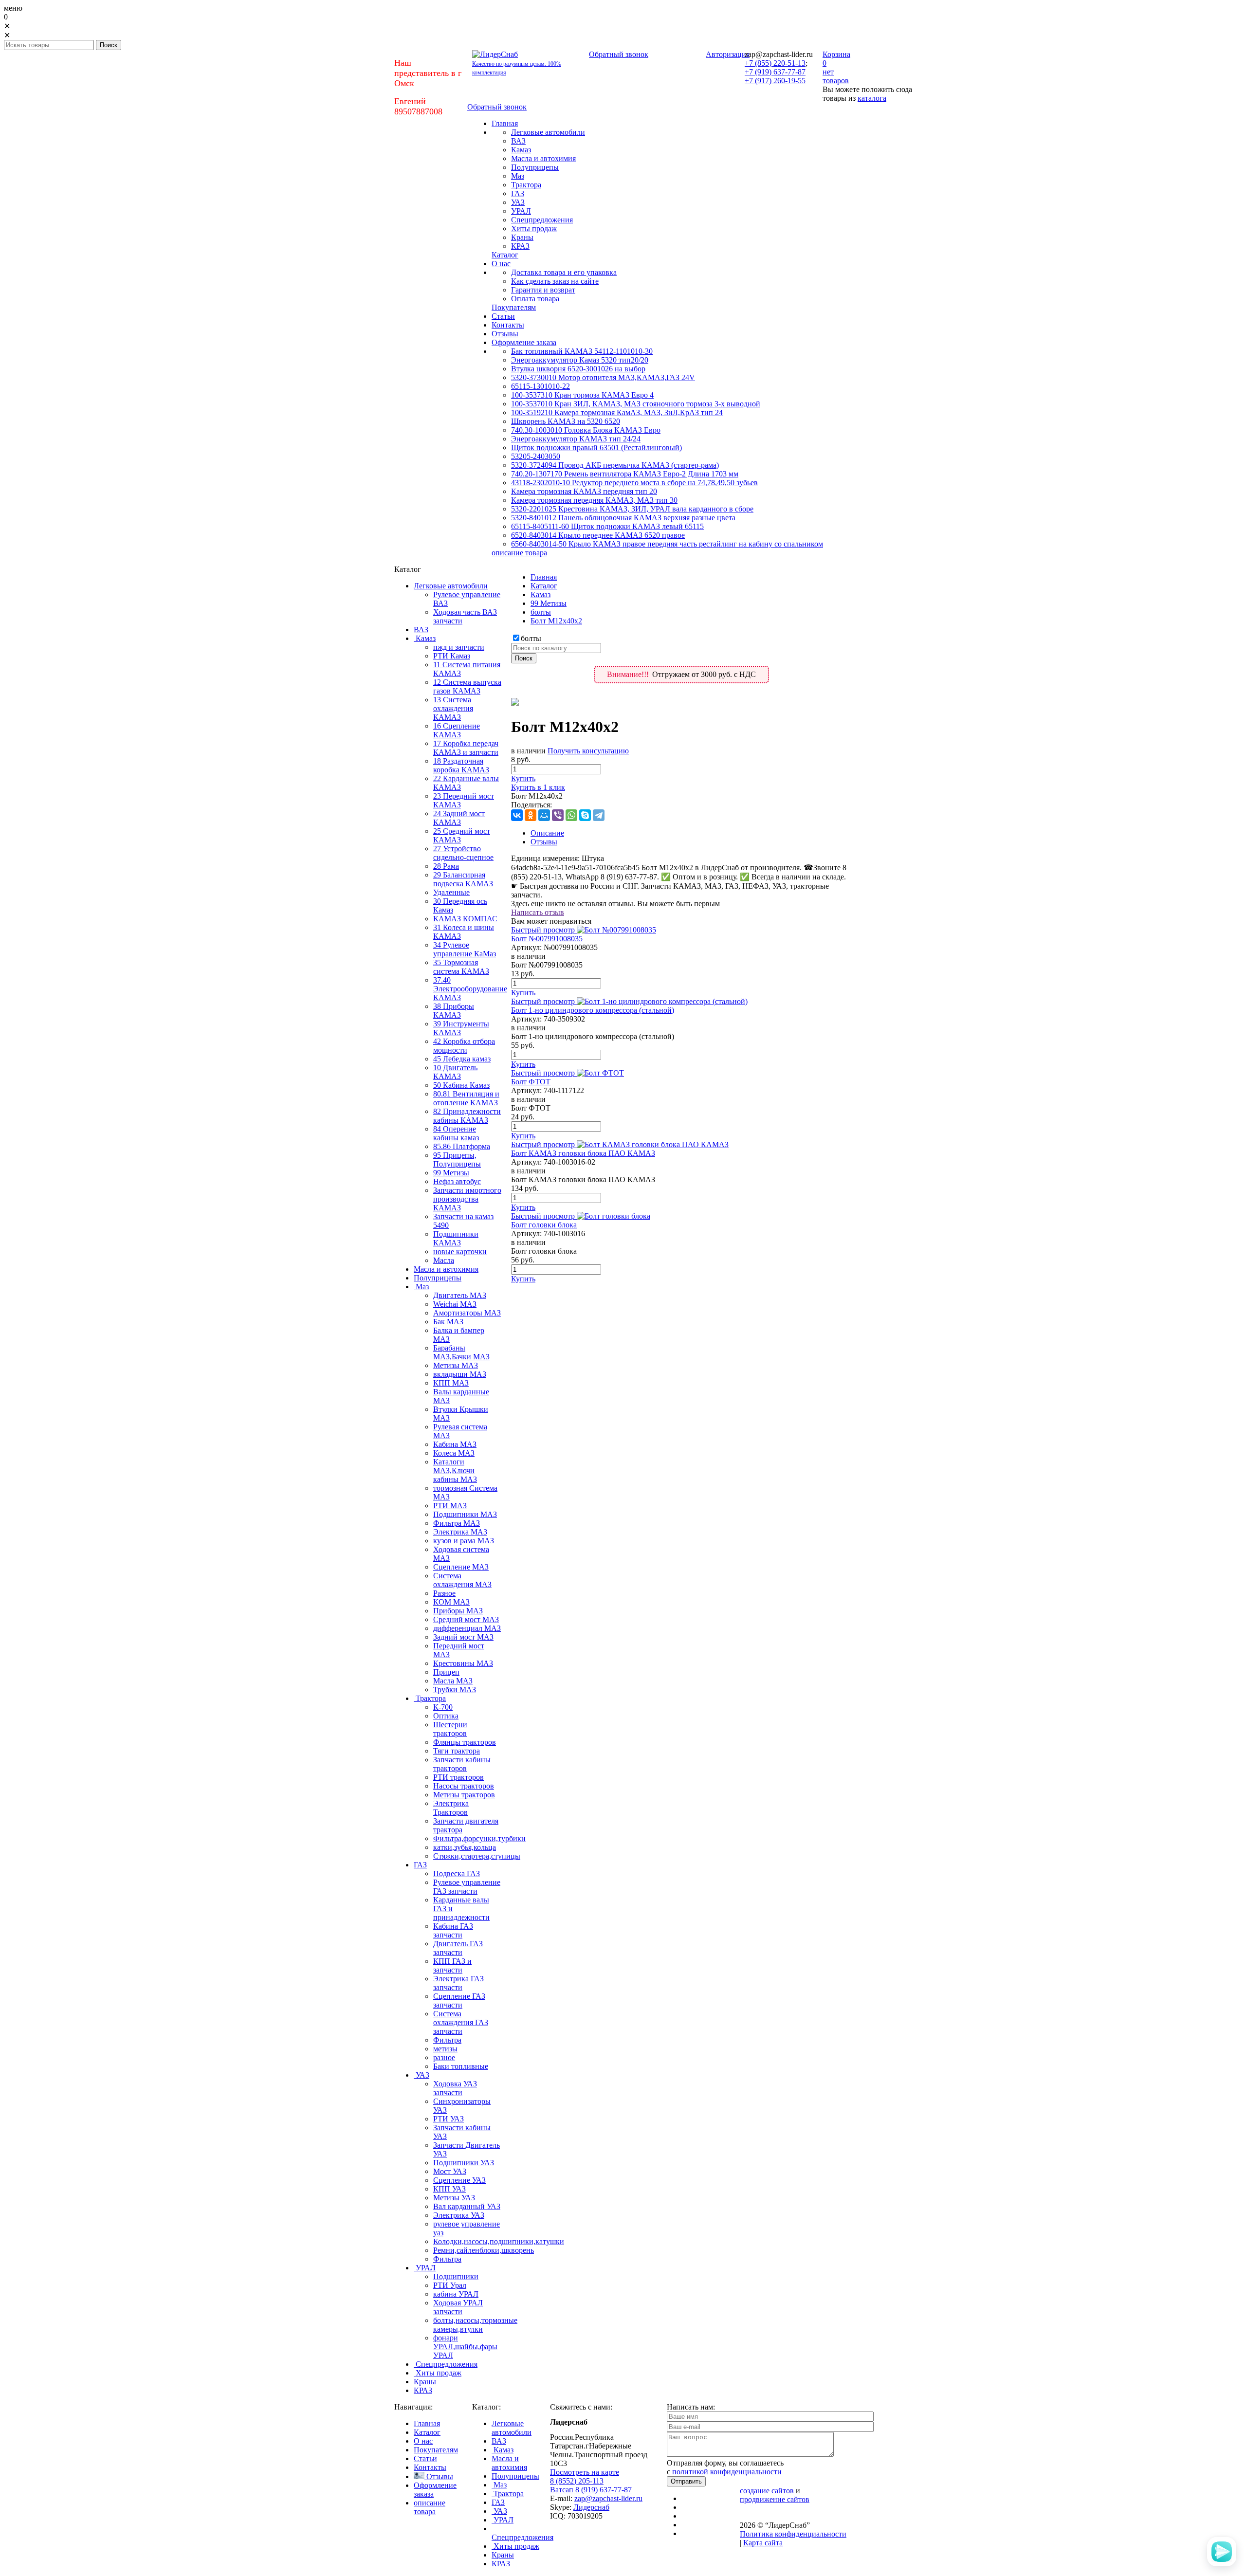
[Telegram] (599, 815)
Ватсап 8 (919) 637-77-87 (591, 2490)
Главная (544, 577)
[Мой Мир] (544, 815)
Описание (547, 833)
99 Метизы (549, 603)
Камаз (541, 594)
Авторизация (728, 54)
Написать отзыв (538, 912)
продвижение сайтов (775, 2499)
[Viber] (558, 815)
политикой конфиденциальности (727, 2472)
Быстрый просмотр (543, 930)
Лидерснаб (591, 2507)
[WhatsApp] (571, 815)
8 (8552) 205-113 (577, 2481)
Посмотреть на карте (585, 2472)
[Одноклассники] (531, 815)
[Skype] (585, 815)
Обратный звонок (619, 54)
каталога (872, 98)
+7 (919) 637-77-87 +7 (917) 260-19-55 (775, 76)
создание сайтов (767, 2491)
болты (541, 612)
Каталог (544, 586)
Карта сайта (763, 2543)
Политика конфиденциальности (793, 2534)
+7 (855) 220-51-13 (775, 63)
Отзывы (544, 842)
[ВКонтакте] (517, 815)
